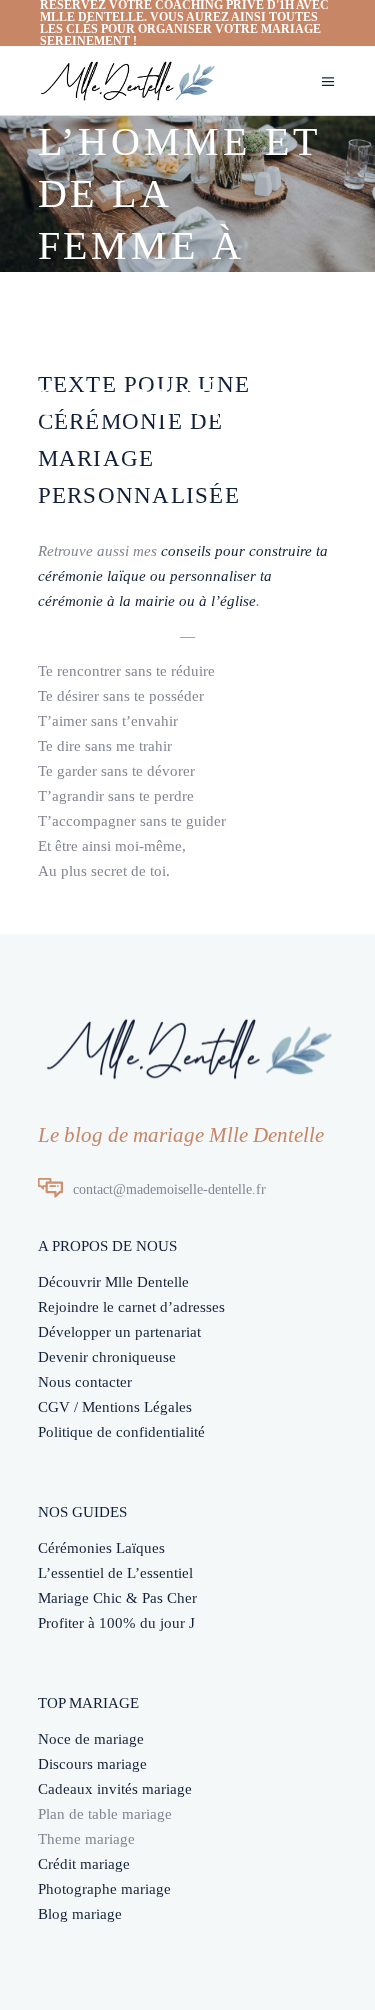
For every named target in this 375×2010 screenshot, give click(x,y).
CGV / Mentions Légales (115, 1407)
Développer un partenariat (119, 1332)
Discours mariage (92, 1764)
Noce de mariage (91, 1739)
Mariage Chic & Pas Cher (117, 1598)
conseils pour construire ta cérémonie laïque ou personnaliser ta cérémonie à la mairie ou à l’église (183, 576)
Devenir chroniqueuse (107, 1357)
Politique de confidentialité (121, 1432)
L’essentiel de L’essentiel (115, 1573)
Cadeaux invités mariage (115, 1789)
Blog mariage (80, 1914)
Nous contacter (85, 1382)
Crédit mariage (84, 1864)
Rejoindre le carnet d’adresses (131, 1307)
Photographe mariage (104, 1889)
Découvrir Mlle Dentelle (113, 1282)
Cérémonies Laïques (101, 1548)
